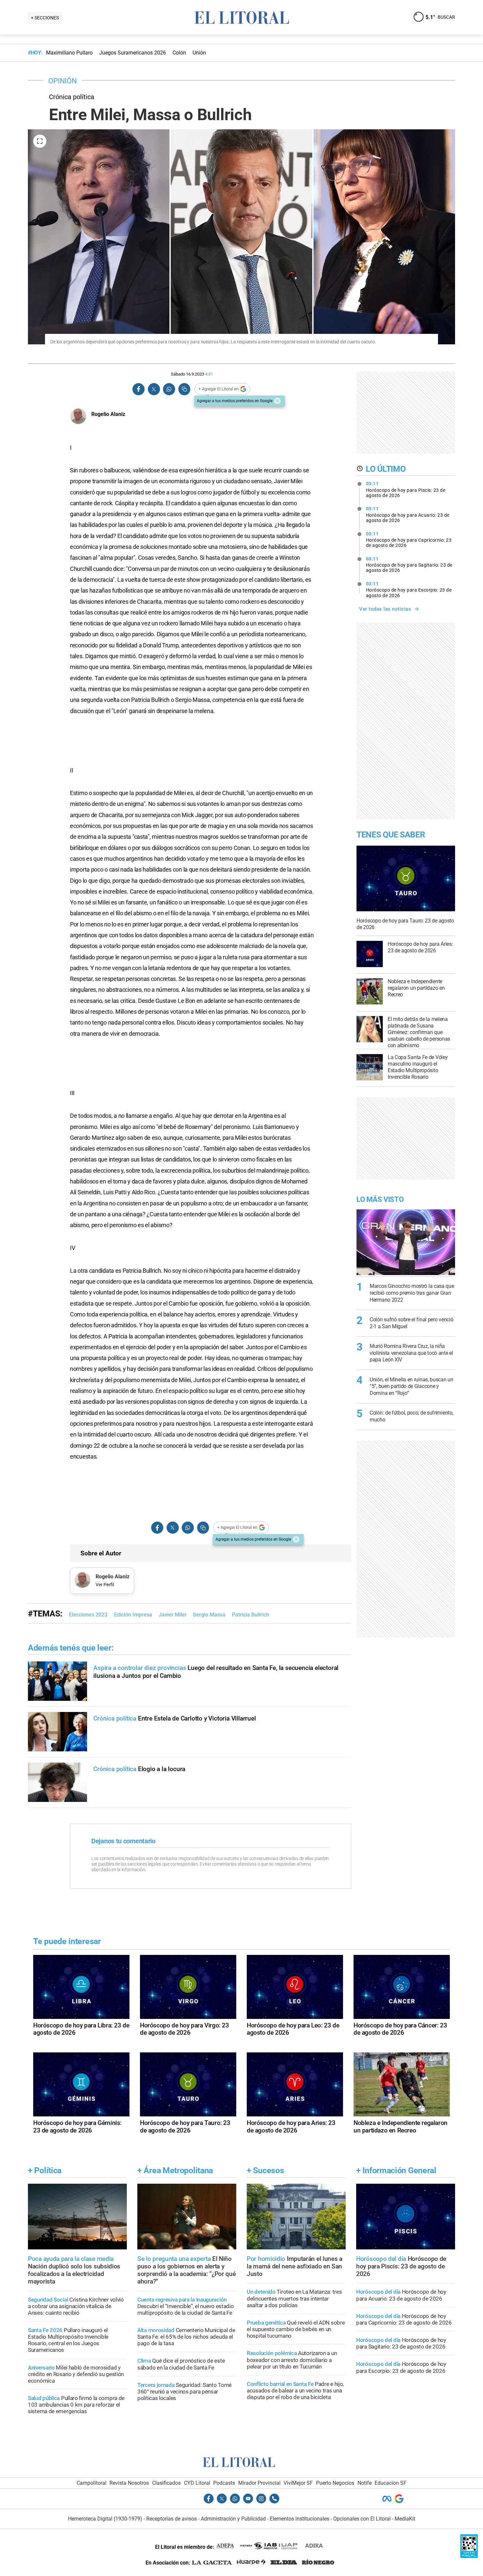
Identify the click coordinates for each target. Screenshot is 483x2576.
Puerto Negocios (335, 2483)
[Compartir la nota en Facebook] (139, 389)
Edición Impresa (133, 1615)
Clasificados (166, 2483)
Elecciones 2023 (88, 1615)
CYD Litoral (197, 2483)
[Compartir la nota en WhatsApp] (169, 389)
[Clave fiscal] (469, 2556)
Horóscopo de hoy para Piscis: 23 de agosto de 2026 (406, 489)
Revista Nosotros (129, 2483)
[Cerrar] (277, 401)
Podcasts (224, 2483)
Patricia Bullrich (251, 1615)
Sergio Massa (209, 1615)
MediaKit (405, 2519)
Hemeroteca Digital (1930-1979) (105, 2519)
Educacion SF (391, 2483)
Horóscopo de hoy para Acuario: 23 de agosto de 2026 (408, 514)
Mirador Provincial (259, 2483)
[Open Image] (40, 141)
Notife (365, 2483)
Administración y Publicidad (233, 2519)
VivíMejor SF (298, 2483)
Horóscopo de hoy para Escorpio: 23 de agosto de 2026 (409, 590)
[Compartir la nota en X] (154, 389)
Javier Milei (172, 1615)
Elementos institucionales (299, 2519)
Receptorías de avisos (172, 2519)
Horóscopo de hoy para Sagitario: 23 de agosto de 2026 (409, 565)
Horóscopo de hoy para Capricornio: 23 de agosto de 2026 (409, 540)
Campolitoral (92, 2483)
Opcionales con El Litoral (362, 2519)
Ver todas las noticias (385, 609)
